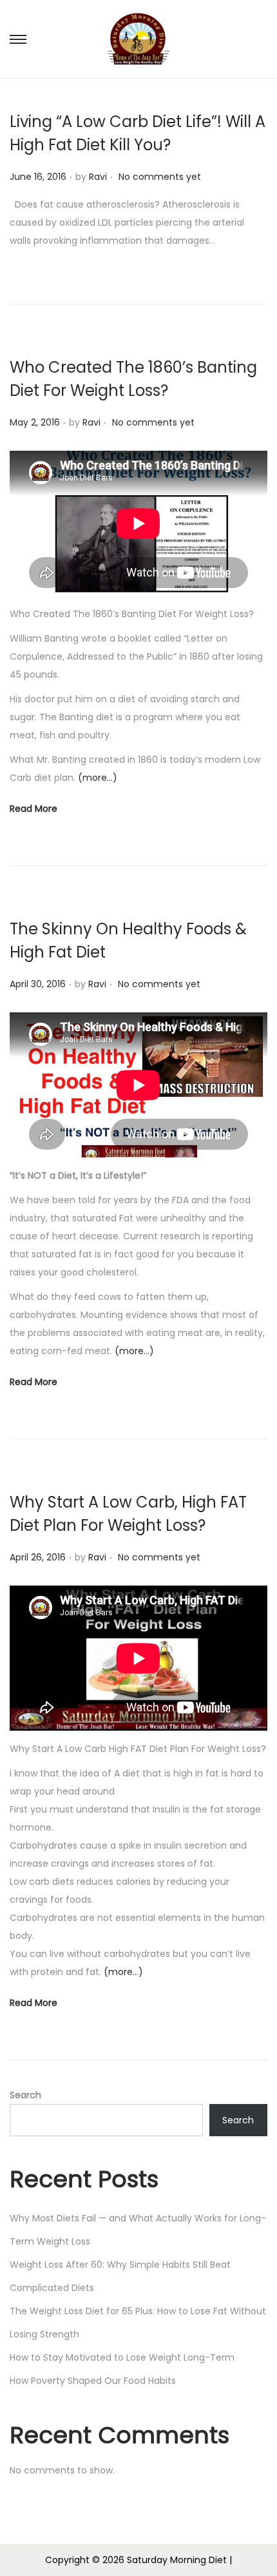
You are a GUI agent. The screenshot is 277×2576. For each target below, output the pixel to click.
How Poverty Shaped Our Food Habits (93, 2381)
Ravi (98, 177)
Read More (33, 809)
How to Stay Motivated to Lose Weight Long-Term (122, 2357)
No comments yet (160, 177)
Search (25, 2095)
